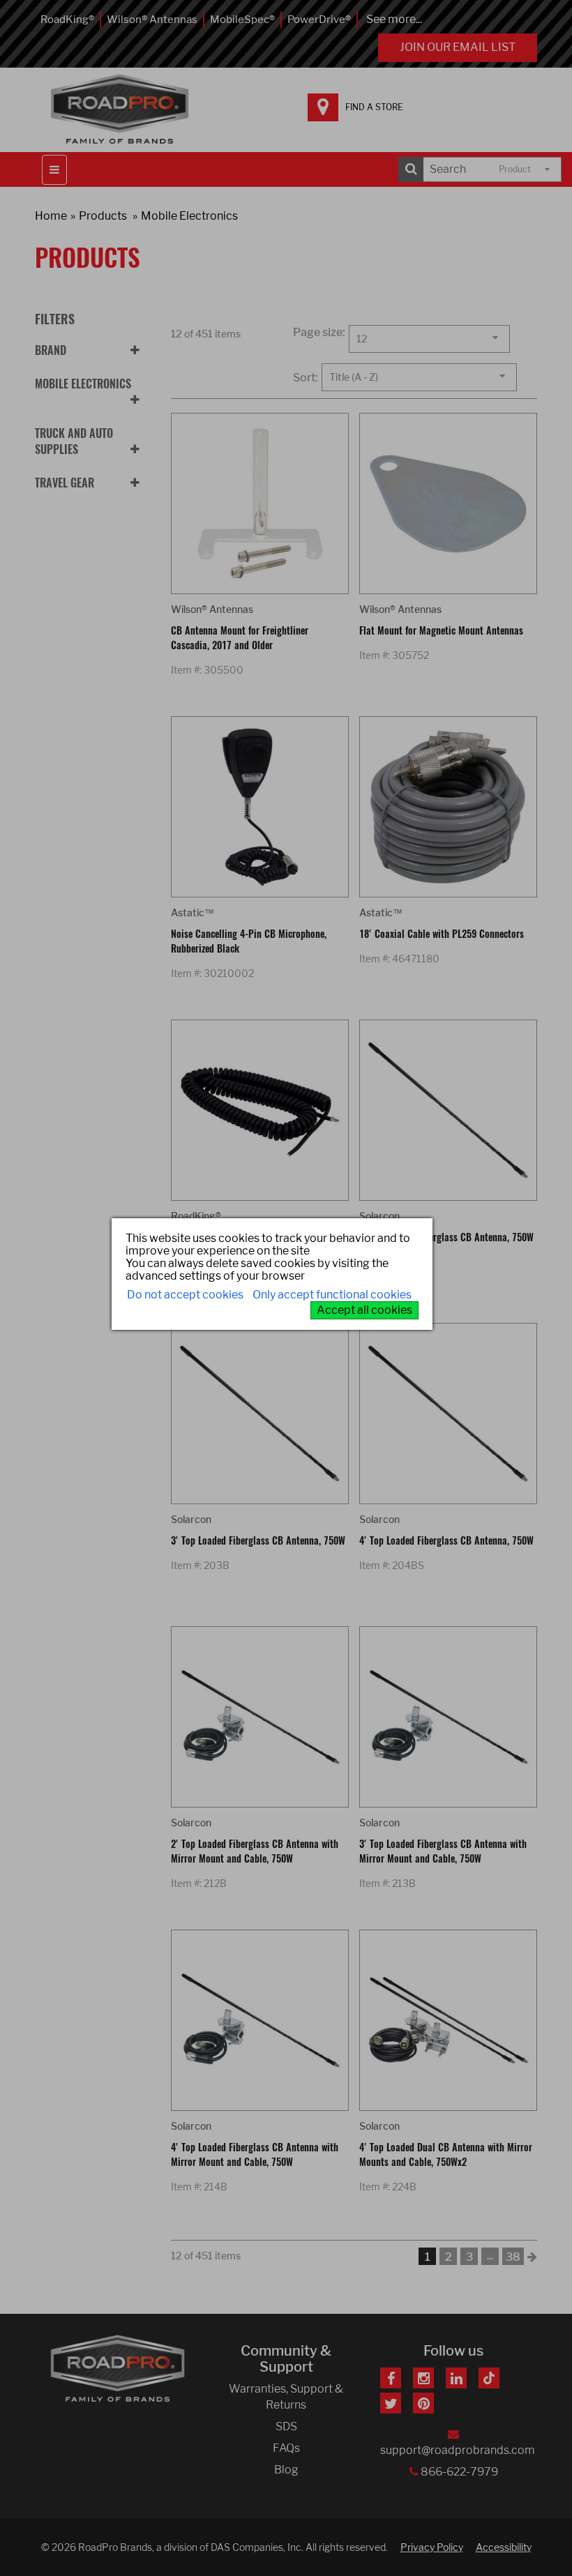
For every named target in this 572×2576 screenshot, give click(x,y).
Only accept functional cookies (332, 1295)
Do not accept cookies (185, 1295)
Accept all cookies (364, 1310)
